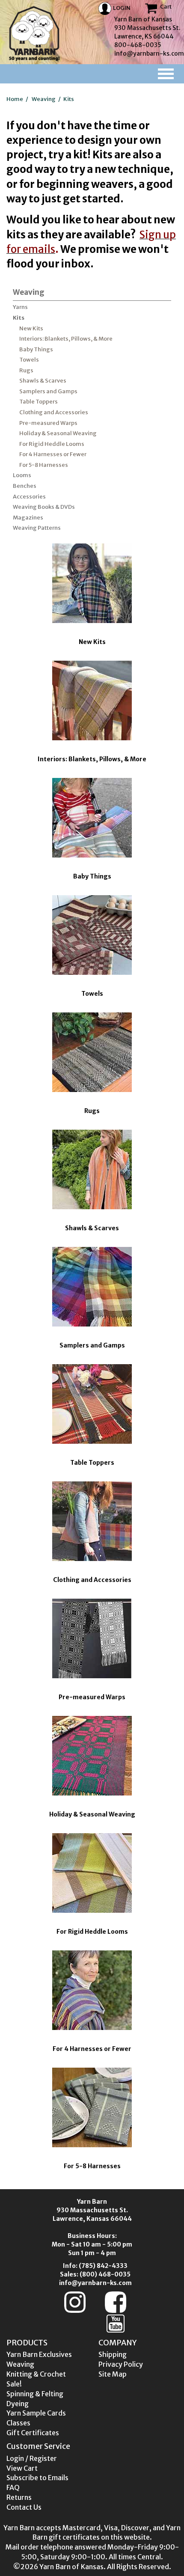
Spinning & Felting (35, 2394)
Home (15, 99)
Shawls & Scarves (43, 381)
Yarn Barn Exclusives (39, 2354)
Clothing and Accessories (54, 412)
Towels (29, 360)
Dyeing (18, 2404)
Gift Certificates (33, 2433)
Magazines (28, 518)
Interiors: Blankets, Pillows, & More (66, 339)
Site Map (113, 2374)
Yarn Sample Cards (36, 2413)
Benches (25, 486)
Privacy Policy (121, 2364)
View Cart (22, 2468)
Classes (18, 2423)
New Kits (31, 328)
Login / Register (32, 2458)
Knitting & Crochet (36, 2374)
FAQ (13, 2487)
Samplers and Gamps (48, 391)
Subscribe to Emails (37, 2478)
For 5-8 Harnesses (44, 465)
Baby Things (36, 349)
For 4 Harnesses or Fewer (53, 454)
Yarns (20, 307)
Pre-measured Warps (48, 423)
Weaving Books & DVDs (44, 507)
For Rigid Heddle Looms (52, 444)
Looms (22, 475)
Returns (19, 2497)
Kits (69, 99)
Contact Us (24, 2507)
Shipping (113, 2354)
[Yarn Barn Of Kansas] (34, 33)
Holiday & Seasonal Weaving (58, 433)
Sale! (14, 2384)
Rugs (26, 370)
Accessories (29, 497)
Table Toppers (39, 402)
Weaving (44, 99)
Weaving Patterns (37, 528)
